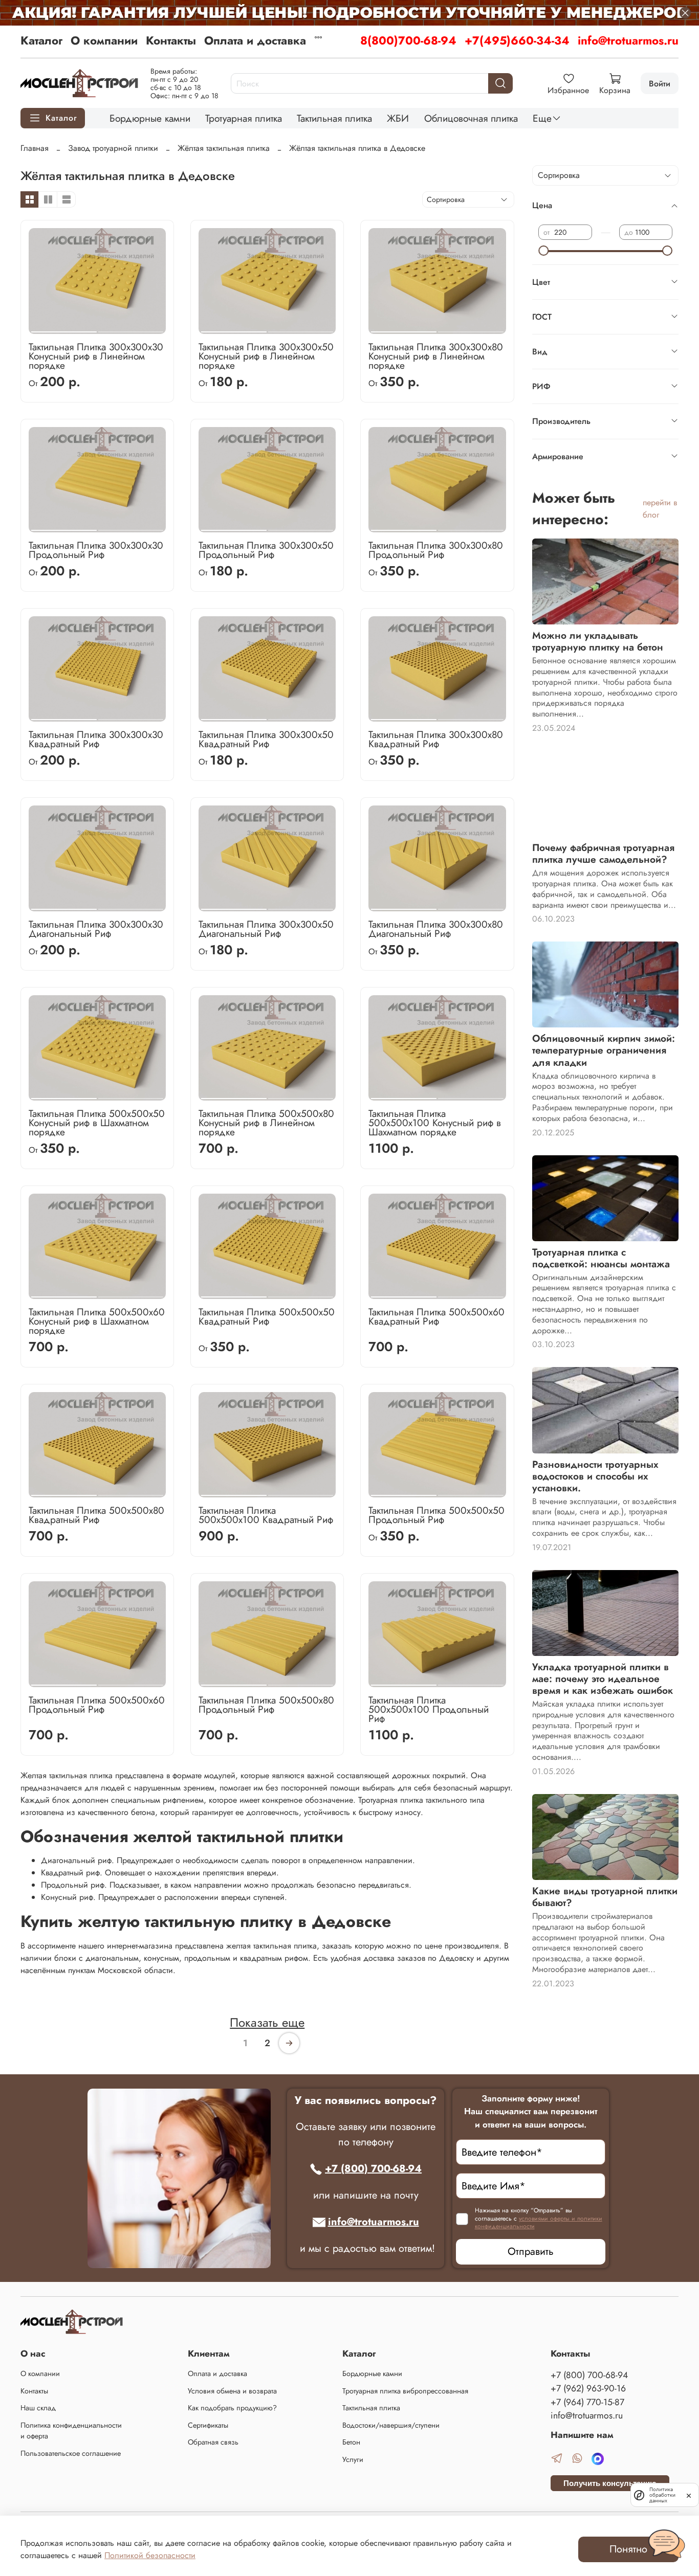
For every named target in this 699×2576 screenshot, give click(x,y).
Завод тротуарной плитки (113, 148)
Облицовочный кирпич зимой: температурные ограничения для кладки (604, 1050)
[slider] (543, 251)
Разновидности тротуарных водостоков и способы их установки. (595, 1476)
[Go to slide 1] (64, 328)
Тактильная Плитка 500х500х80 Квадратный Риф (96, 1515)
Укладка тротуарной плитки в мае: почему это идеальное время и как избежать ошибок (603, 1678)
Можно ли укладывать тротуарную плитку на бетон (598, 641)
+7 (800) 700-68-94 (373, 2169)
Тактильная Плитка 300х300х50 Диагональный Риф (266, 929)
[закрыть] (689, 2495)
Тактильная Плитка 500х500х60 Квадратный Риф (436, 1316)
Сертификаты (208, 2425)
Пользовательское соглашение (71, 2453)
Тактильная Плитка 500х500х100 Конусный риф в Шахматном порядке (435, 1123)
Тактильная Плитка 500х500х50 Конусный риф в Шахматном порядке (97, 1123)
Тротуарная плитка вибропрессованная (405, 2391)
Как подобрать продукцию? (232, 2408)
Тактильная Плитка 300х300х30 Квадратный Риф (96, 739)
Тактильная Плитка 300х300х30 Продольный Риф (96, 550)
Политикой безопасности (150, 2555)
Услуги (353, 2459)
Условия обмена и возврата (232, 2391)
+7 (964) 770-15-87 (587, 2402)
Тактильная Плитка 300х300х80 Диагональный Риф (436, 929)
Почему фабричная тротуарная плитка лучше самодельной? (603, 853)
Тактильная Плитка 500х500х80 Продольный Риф (266, 1705)
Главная (35, 148)
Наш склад (38, 2408)
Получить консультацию (610, 2483)
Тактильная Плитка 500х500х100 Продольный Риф (429, 1709)
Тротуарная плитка (244, 118)
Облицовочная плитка (471, 118)
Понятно (628, 2549)
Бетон (351, 2442)
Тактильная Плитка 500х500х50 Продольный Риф (436, 1515)
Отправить (531, 2252)
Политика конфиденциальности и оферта (71, 2431)
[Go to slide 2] (131, 328)
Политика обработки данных (662, 2495)
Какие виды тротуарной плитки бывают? (605, 1897)
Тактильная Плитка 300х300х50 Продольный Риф (266, 550)
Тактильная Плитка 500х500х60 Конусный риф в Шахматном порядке (97, 1321)
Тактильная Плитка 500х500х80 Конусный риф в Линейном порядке (266, 1123)
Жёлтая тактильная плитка (224, 148)
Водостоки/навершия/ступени (391, 2425)
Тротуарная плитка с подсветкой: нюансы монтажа (601, 1258)
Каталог (41, 40)
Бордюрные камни (150, 118)
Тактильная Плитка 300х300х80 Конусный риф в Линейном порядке (436, 356)
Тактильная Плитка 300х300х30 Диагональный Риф (96, 929)
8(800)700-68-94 (408, 40)
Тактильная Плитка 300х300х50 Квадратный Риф (266, 739)
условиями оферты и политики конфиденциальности (539, 2223)
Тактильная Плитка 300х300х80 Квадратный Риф (436, 739)
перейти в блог (660, 509)
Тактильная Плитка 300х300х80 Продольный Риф (436, 550)
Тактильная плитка (334, 118)
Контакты (171, 40)
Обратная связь (213, 2442)
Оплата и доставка (255, 40)
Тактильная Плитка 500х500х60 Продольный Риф (97, 1705)
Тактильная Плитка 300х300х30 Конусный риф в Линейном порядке (96, 356)
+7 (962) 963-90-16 (588, 2388)
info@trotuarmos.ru (628, 40)
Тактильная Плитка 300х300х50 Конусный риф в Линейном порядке (266, 356)
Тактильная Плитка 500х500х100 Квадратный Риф (266, 1515)
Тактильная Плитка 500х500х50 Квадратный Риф (267, 1316)
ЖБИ (398, 118)
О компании (104, 40)
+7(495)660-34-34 (517, 40)
